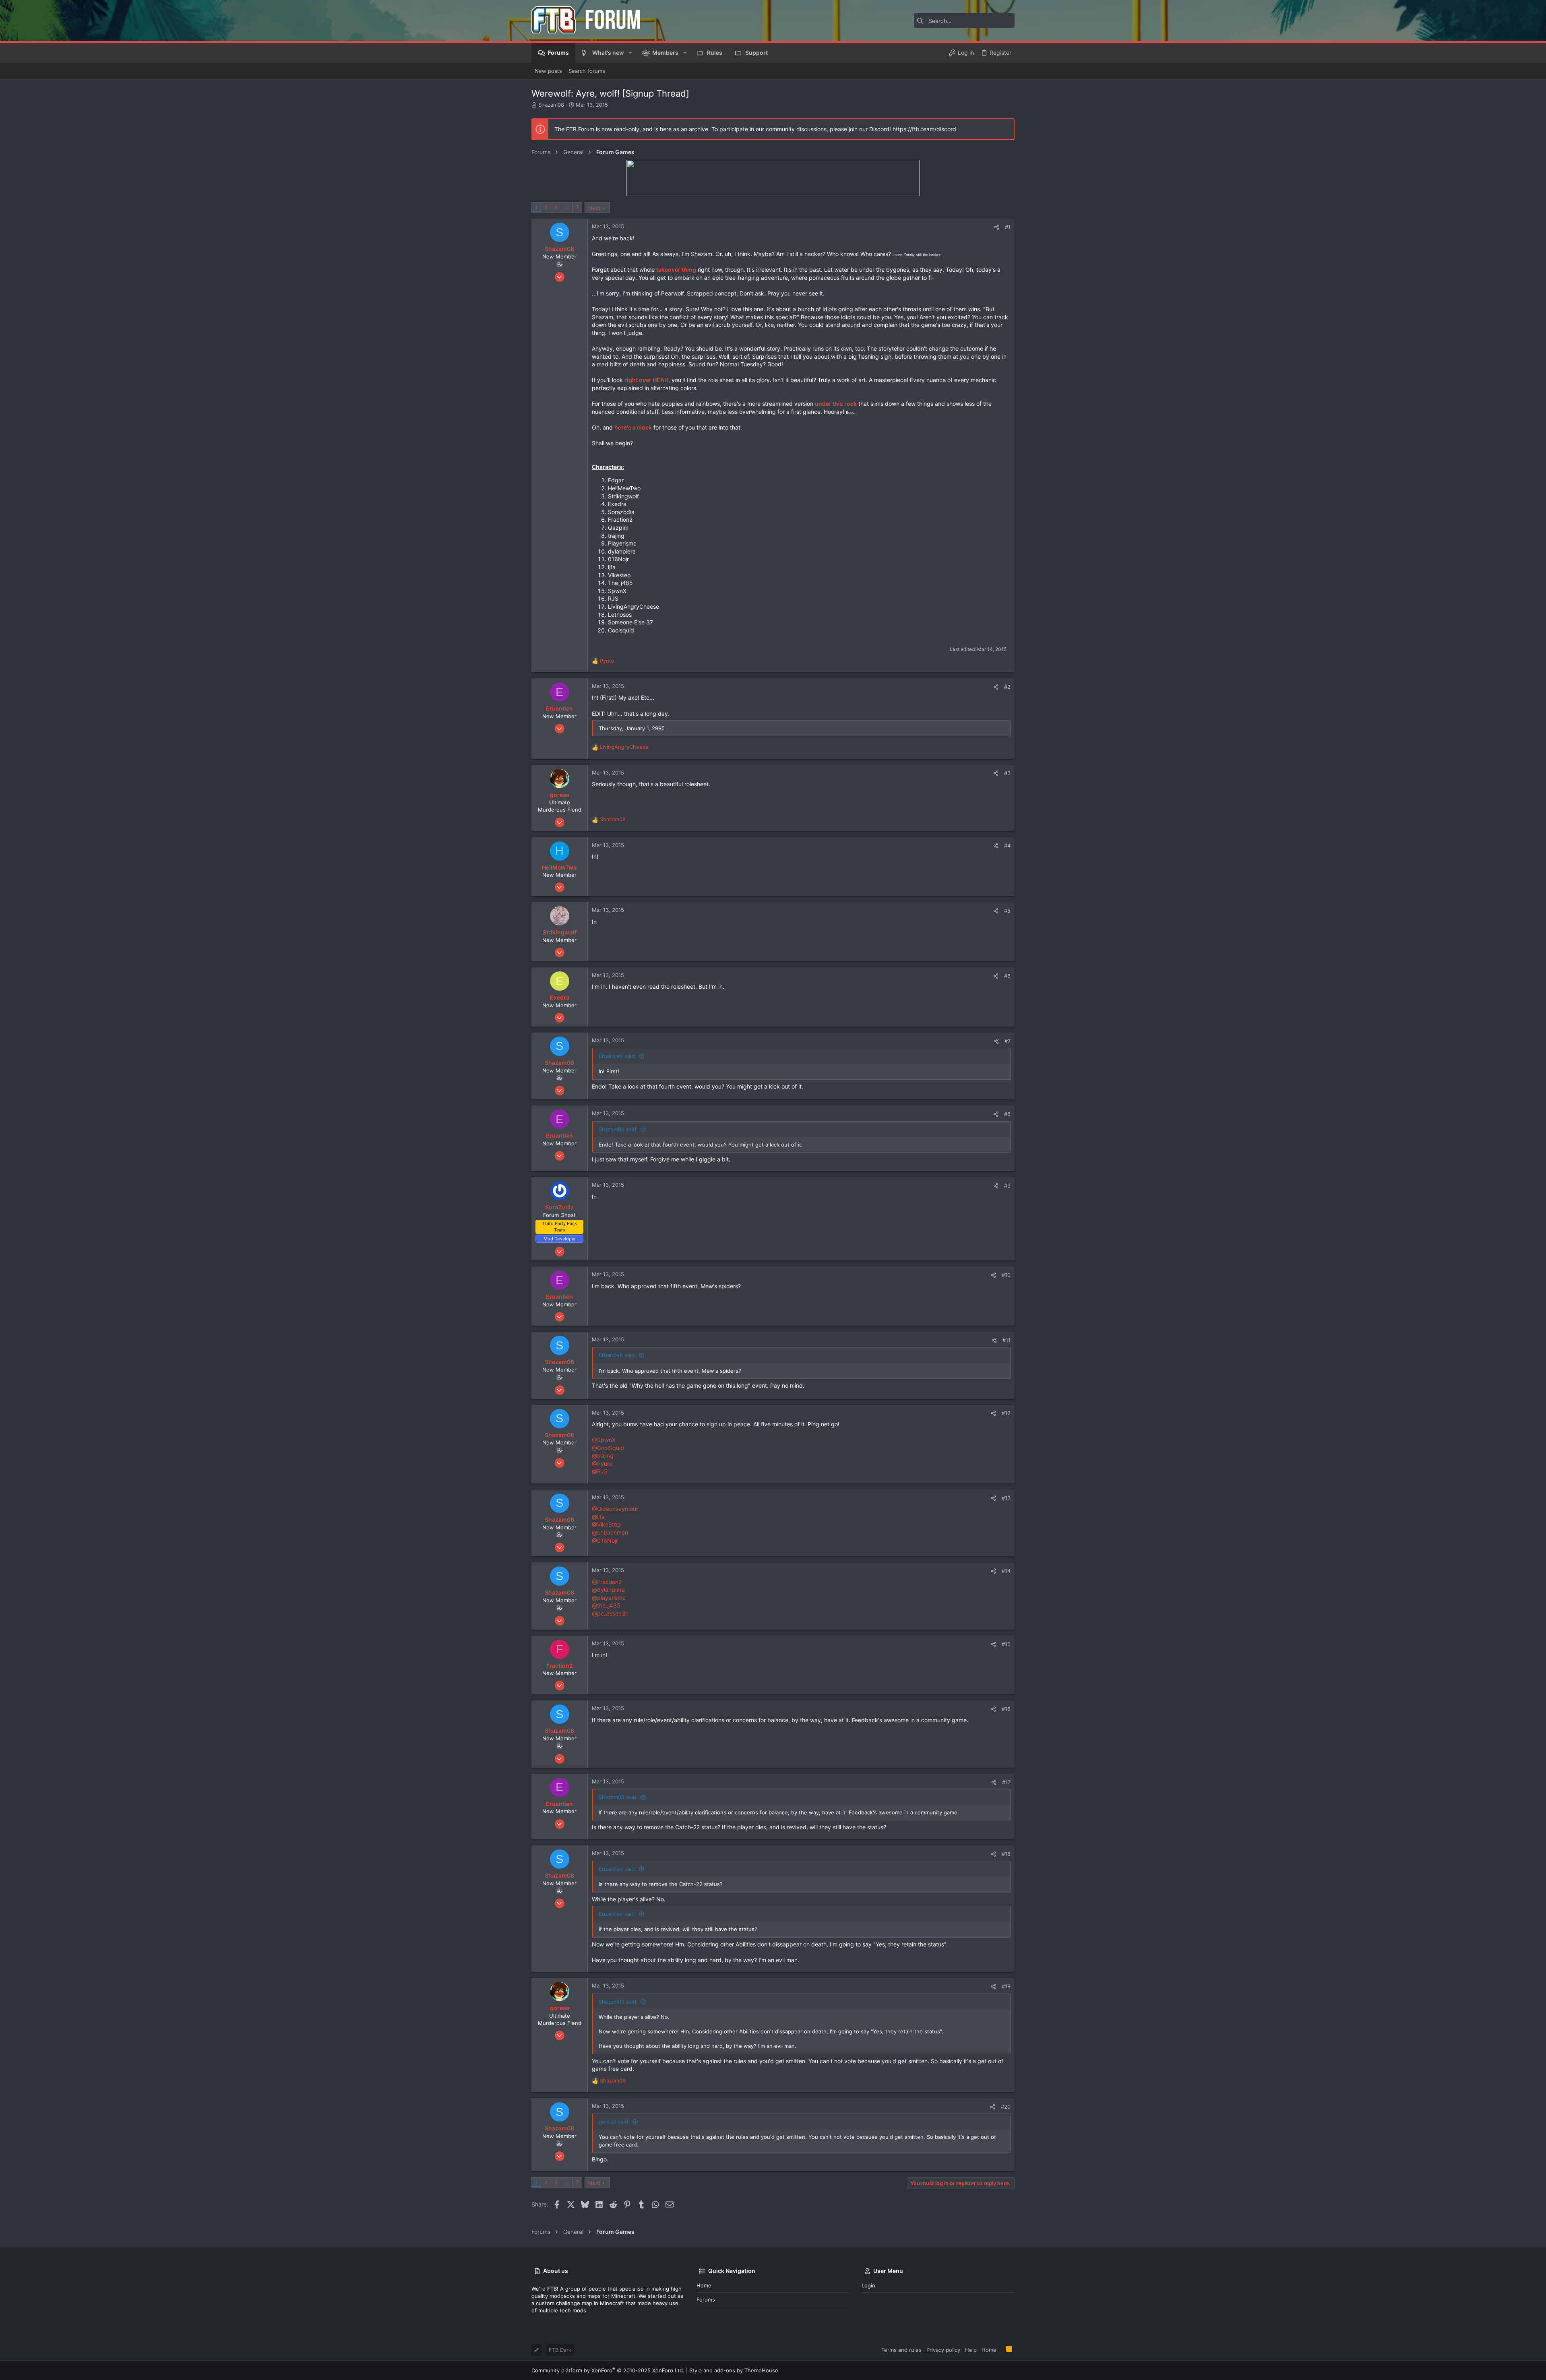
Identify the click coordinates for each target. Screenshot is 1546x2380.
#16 (1006, 1709)
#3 (1007, 773)
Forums (706, 2299)
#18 (1006, 1854)
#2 (1007, 687)
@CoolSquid (608, 1448)
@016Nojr (605, 1540)
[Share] (997, 227)
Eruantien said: (617, 1056)
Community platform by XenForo (608, 2370)
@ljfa (598, 1517)
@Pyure (602, 1464)
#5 (1007, 911)
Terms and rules (901, 2350)
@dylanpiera (608, 1590)
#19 (1006, 1986)
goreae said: (614, 2122)
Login (868, 2285)
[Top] (1001, 2349)
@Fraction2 (607, 1582)
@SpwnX (604, 1440)
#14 (1006, 1571)
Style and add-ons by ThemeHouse (734, 2370)
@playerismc (609, 1598)
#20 (1006, 2107)
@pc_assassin (610, 1613)
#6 (1007, 976)
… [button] (567, 207)
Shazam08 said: (618, 1129)
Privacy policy (943, 2350)
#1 (1008, 227)
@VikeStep (606, 1524)
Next (594, 208)
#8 (1007, 1114)
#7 (1008, 1041)
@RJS (600, 1471)
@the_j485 (606, 1605)
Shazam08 (551, 105)
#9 (1007, 1186)
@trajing (603, 1455)
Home (704, 2285)
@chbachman (610, 1532)
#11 (1007, 1340)
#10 (1006, 1275)
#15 (1006, 1644)
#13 (1006, 1498)
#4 (1007, 845)
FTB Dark (560, 2350)
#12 (1006, 1413)
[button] (630, 53)
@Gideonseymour (615, 1509)
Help (971, 2350)
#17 (1006, 1782)
